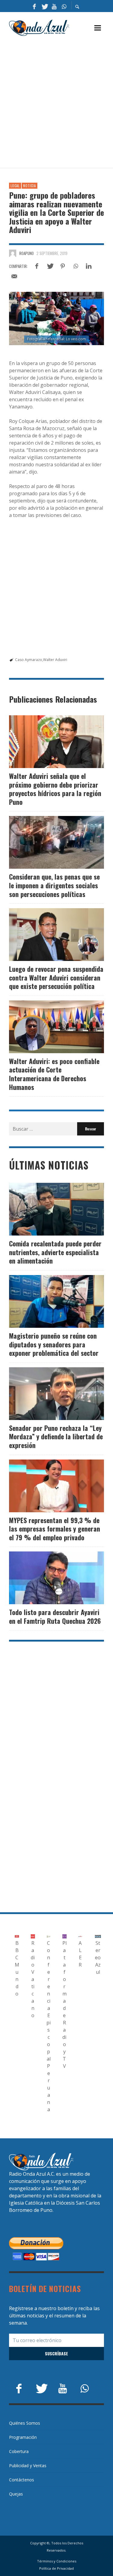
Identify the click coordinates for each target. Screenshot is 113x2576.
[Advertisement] (56, 102)
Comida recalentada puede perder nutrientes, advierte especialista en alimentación (55, 1252)
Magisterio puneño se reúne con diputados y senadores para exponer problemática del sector (54, 1344)
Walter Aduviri (55, 660)
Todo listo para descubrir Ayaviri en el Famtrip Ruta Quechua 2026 (55, 1616)
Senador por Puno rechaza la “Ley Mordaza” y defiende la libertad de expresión (56, 1436)
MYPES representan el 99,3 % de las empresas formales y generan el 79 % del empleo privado (55, 1529)
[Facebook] (34, 6)
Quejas (16, 2494)
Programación (23, 2437)
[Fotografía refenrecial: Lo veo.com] (56, 318)
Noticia (30, 186)
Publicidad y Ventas (28, 2466)
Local (15, 186)
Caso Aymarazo (29, 660)
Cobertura (19, 2451)
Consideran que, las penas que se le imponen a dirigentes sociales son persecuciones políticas (54, 885)
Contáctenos (22, 2480)
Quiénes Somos (25, 2423)
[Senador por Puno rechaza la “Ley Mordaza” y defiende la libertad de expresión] (47, 1393)
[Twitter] (44, 6)
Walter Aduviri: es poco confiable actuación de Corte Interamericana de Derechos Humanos (54, 1074)
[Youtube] (54, 6)
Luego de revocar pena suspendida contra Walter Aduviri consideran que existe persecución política (56, 977)
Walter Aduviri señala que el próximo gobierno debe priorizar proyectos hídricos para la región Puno (55, 789)
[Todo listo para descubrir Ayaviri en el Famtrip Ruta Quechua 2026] (47, 1578)
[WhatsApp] (64, 6)
